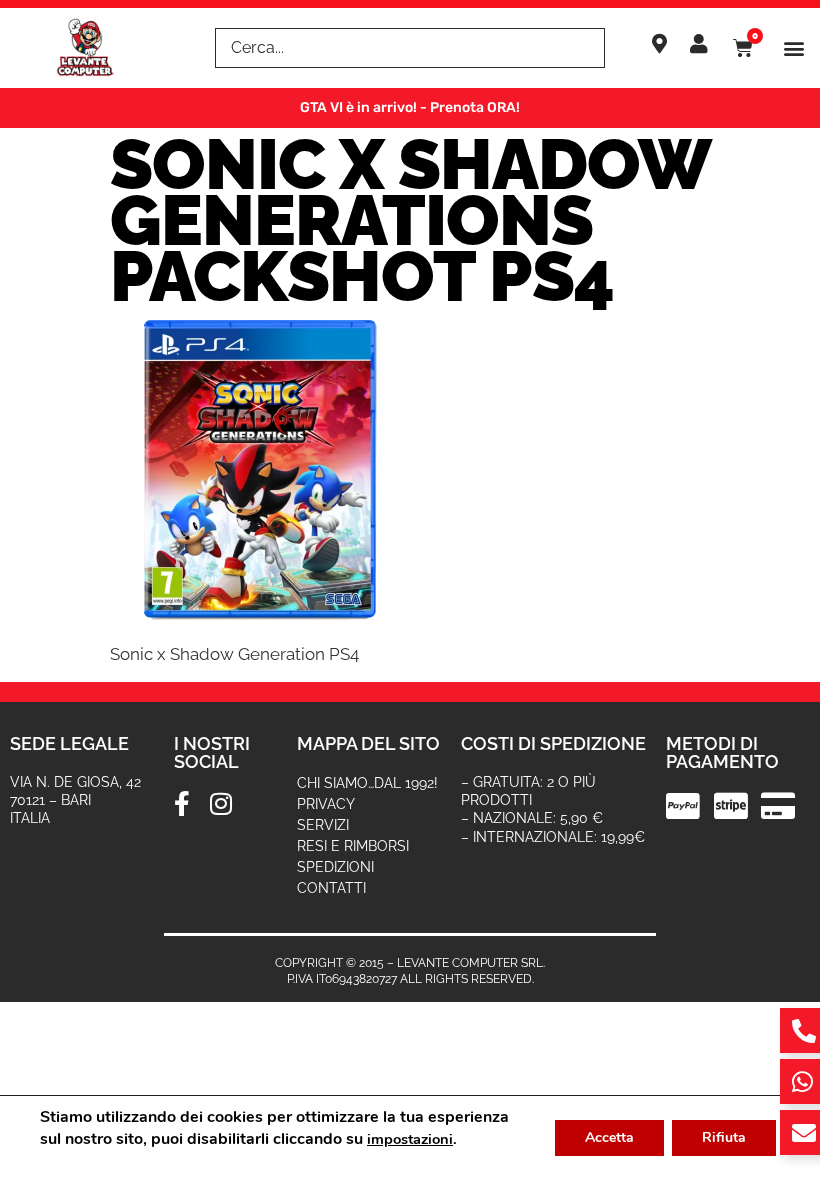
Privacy (326, 804)
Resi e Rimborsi (353, 846)
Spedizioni (335, 867)
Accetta (609, 1137)
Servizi (323, 825)
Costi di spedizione (553, 743)
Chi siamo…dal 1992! (367, 783)
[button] (793, 48)
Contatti (331, 888)
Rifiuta (724, 1137)
